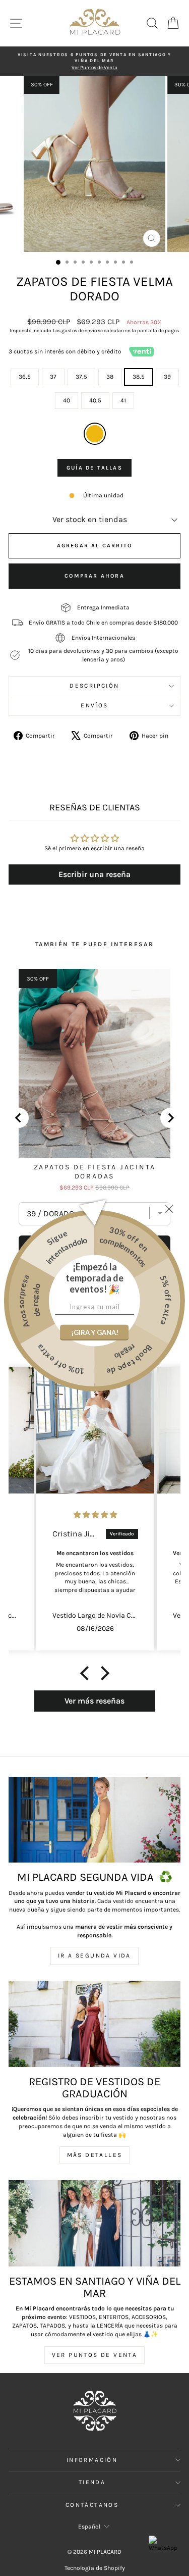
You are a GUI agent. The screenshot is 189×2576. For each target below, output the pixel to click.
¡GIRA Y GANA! (95, 1332)
